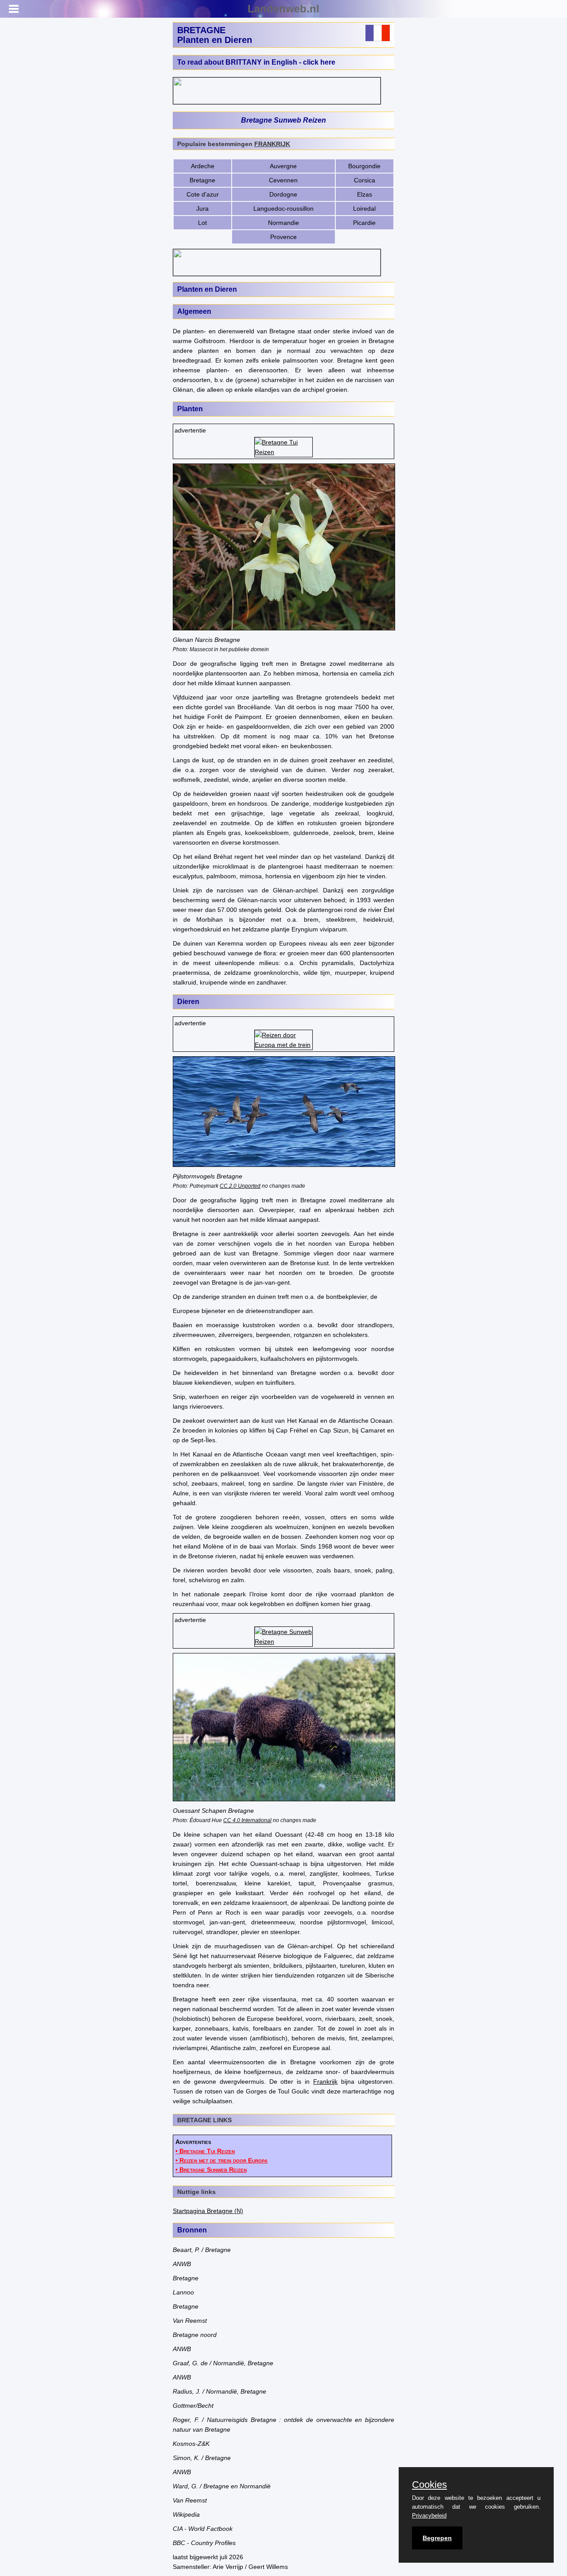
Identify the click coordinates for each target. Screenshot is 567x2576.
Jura (202, 209)
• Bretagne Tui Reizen (205, 2151)
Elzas (365, 194)
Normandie (283, 223)
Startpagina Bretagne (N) (208, 2211)
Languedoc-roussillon (283, 209)
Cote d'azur (203, 194)
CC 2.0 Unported (240, 1186)
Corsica (365, 180)
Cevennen (283, 180)
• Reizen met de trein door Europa (221, 2160)
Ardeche (203, 166)
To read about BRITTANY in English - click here (256, 62)
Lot (202, 223)
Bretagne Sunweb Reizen (283, 120)
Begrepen (437, 2538)
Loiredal (364, 209)
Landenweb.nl (283, 9)
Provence (283, 237)
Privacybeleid (429, 2516)
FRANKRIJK (272, 144)
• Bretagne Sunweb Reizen (211, 2170)
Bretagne (202, 180)
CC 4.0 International (247, 1820)
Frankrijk (325, 2082)
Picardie (364, 223)
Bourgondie (364, 166)
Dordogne (283, 194)
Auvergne (283, 166)
